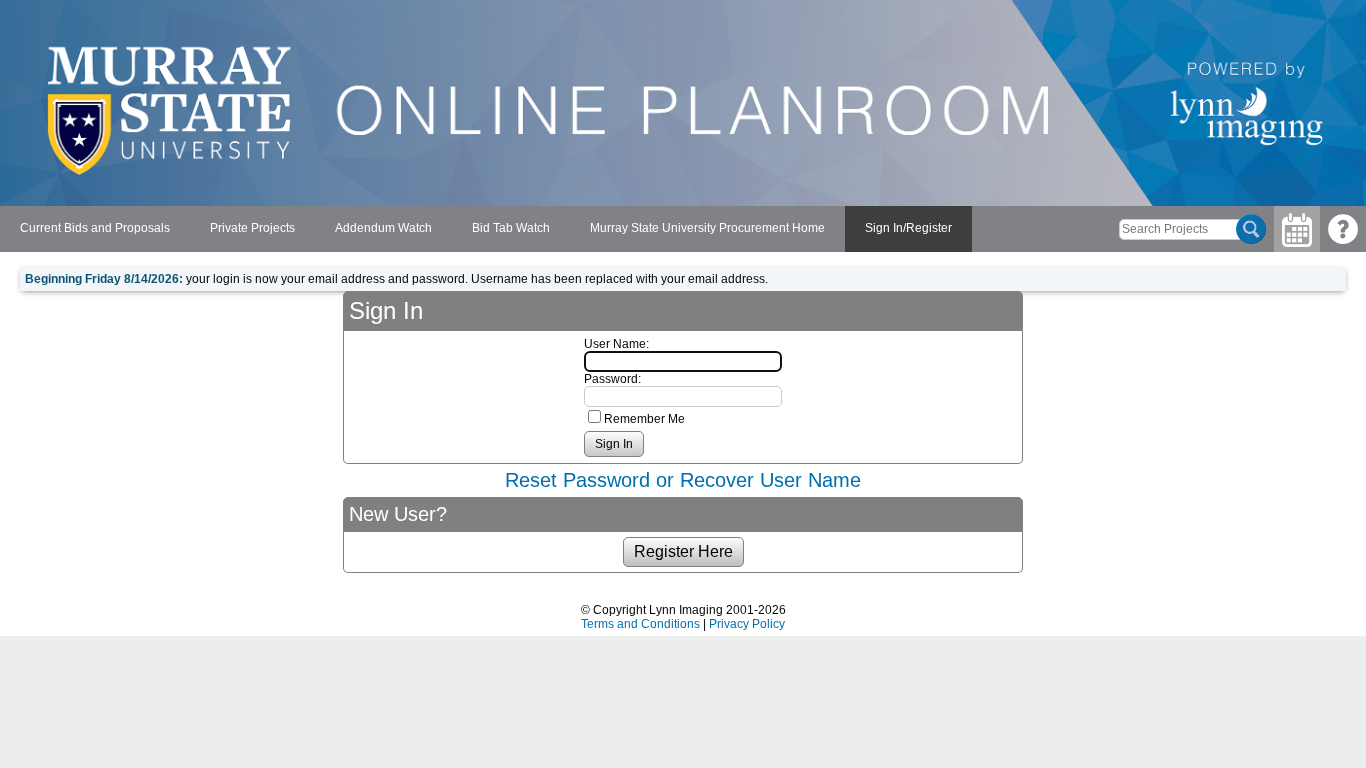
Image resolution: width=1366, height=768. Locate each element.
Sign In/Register (908, 228)
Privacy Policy (747, 624)
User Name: (616, 344)
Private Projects (252, 228)
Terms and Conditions (640, 624)
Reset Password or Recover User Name (683, 480)
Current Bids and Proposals (95, 228)
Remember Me (644, 419)
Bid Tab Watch (511, 228)
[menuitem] (95, 229)
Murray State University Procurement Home (707, 228)
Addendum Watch (383, 228)
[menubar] (486, 229)
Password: (612, 379)
